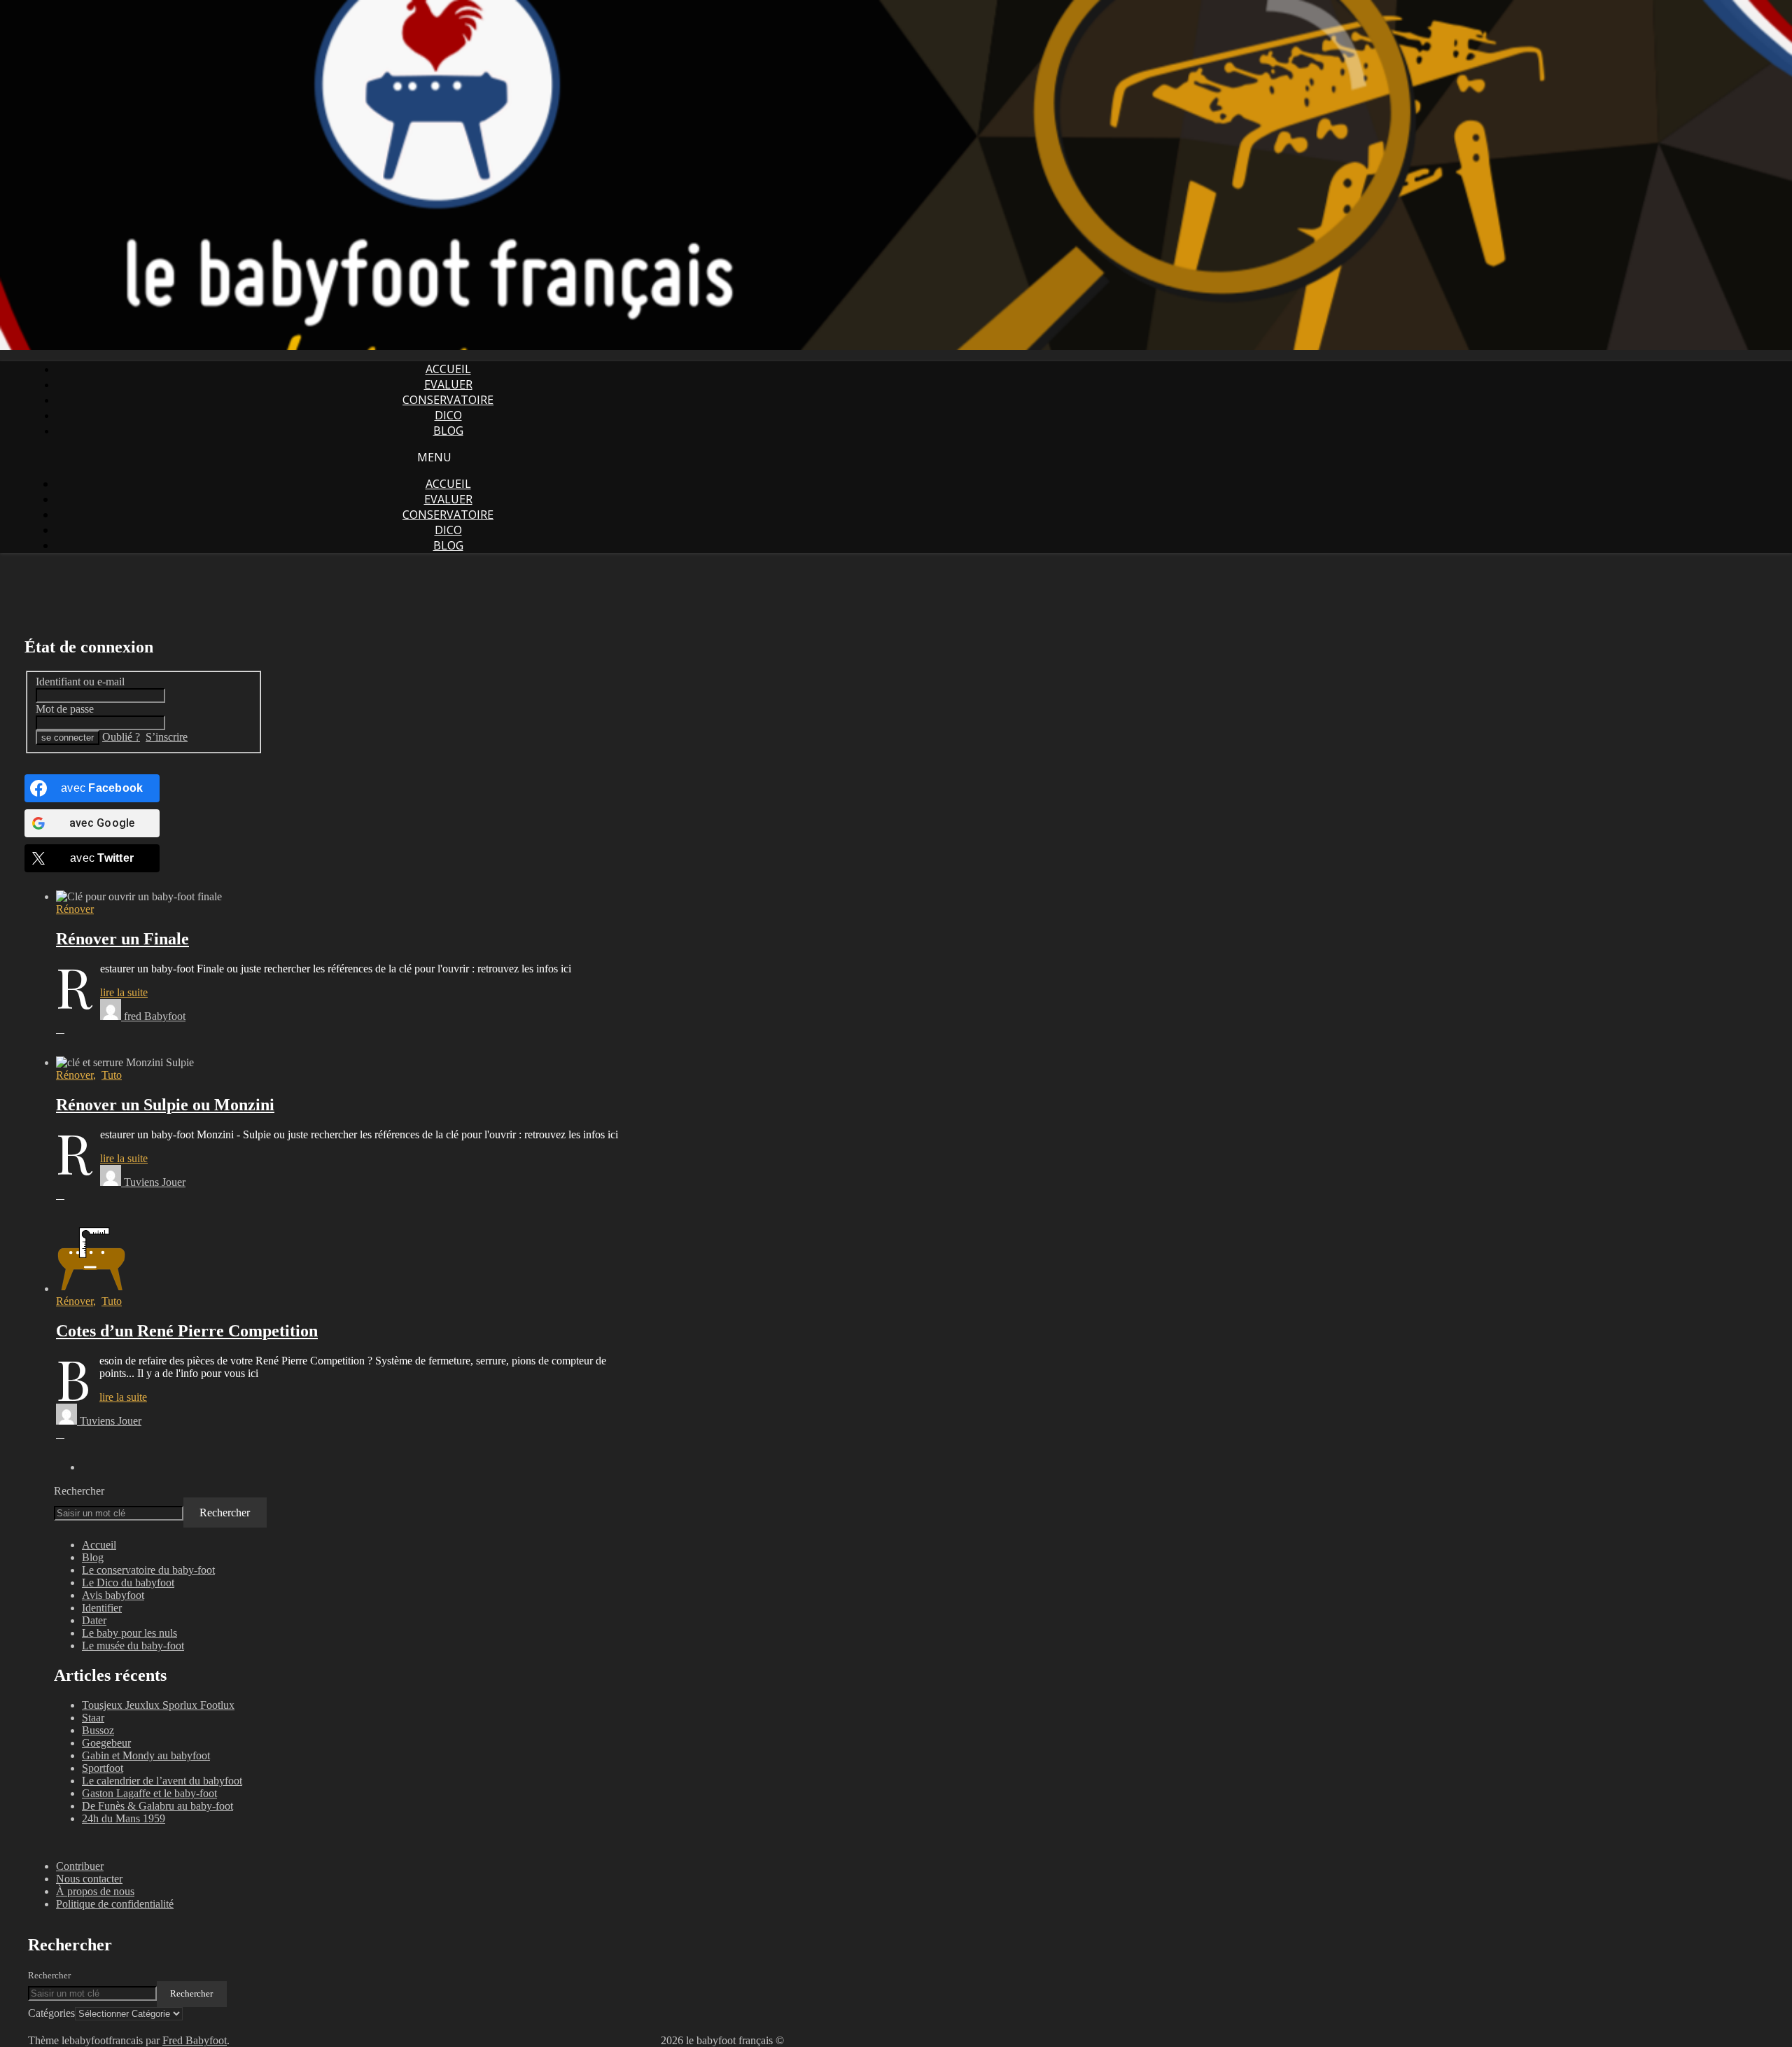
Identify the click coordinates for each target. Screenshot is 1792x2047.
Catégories (51, 2013)
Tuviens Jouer (155, 1182)
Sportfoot (103, 1768)
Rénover (75, 909)
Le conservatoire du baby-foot (148, 1570)
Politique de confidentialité (115, 1904)
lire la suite (124, 992)
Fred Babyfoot (195, 2040)
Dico (448, 415)
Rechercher (79, 1491)
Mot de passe (65, 709)
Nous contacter (89, 1879)
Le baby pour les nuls (129, 1633)
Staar (93, 1718)
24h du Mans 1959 (124, 1818)
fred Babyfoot (155, 1016)
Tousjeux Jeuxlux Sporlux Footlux (158, 1705)
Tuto (112, 1075)
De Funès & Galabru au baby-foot (157, 1806)
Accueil (448, 369)
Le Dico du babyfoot (128, 1583)
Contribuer (80, 1866)
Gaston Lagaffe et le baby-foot (149, 1793)
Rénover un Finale (122, 939)
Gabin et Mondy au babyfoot (146, 1755)
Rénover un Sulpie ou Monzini (165, 1105)
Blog (448, 431)
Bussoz (98, 1730)
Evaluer (448, 384)
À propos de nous (95, 1891)
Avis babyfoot (113, 1595)
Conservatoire (448, 400)
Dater (94, 1620)
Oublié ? (121, 737)
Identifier (102, 1608)
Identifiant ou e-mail (80, 682)
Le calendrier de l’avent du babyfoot (162, 1781)
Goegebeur (106, 1743)
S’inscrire (167, 737)
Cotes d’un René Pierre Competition (187, 1331)
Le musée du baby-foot (133, 1646)
